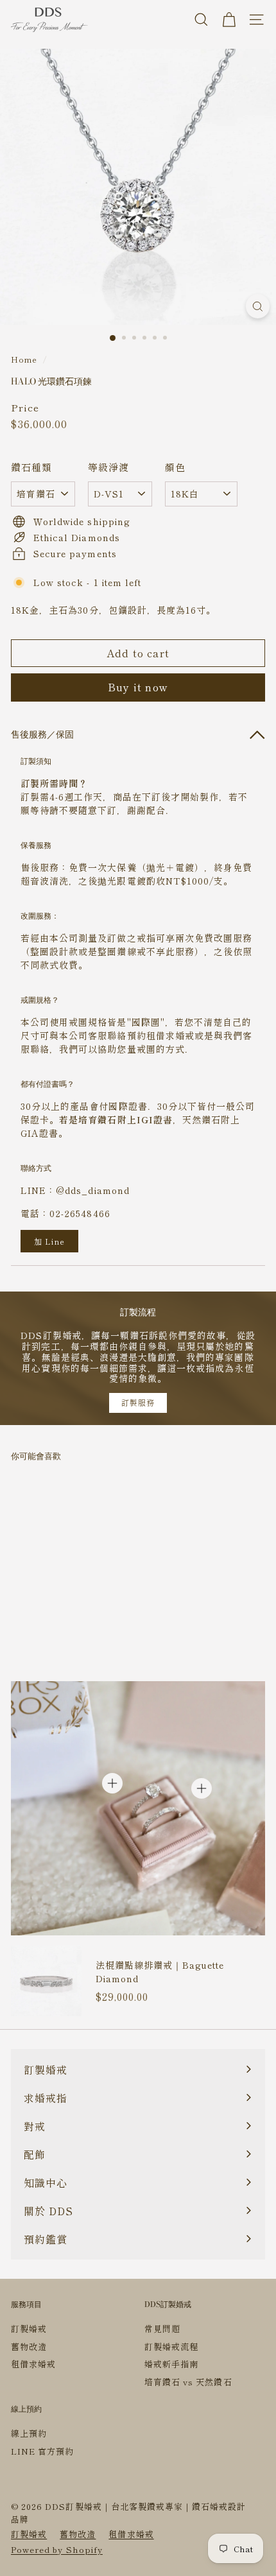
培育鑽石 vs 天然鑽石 (188, 2382)
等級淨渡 (108, 467)
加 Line (49, 1241)
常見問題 (162, 2329)
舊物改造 (29, 2347)
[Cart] (229, 20)
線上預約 (29, 2433)
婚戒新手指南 (171, 2364)
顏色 (175, 467)
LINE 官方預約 (42, 2451)
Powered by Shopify (57, 2549)
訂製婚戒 (29, 2329)
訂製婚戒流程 (171, 2347)
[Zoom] (258, 306)
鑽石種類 (31, 467)
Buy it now (138, 687)
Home (24, 359)
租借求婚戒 (33, 2364)
